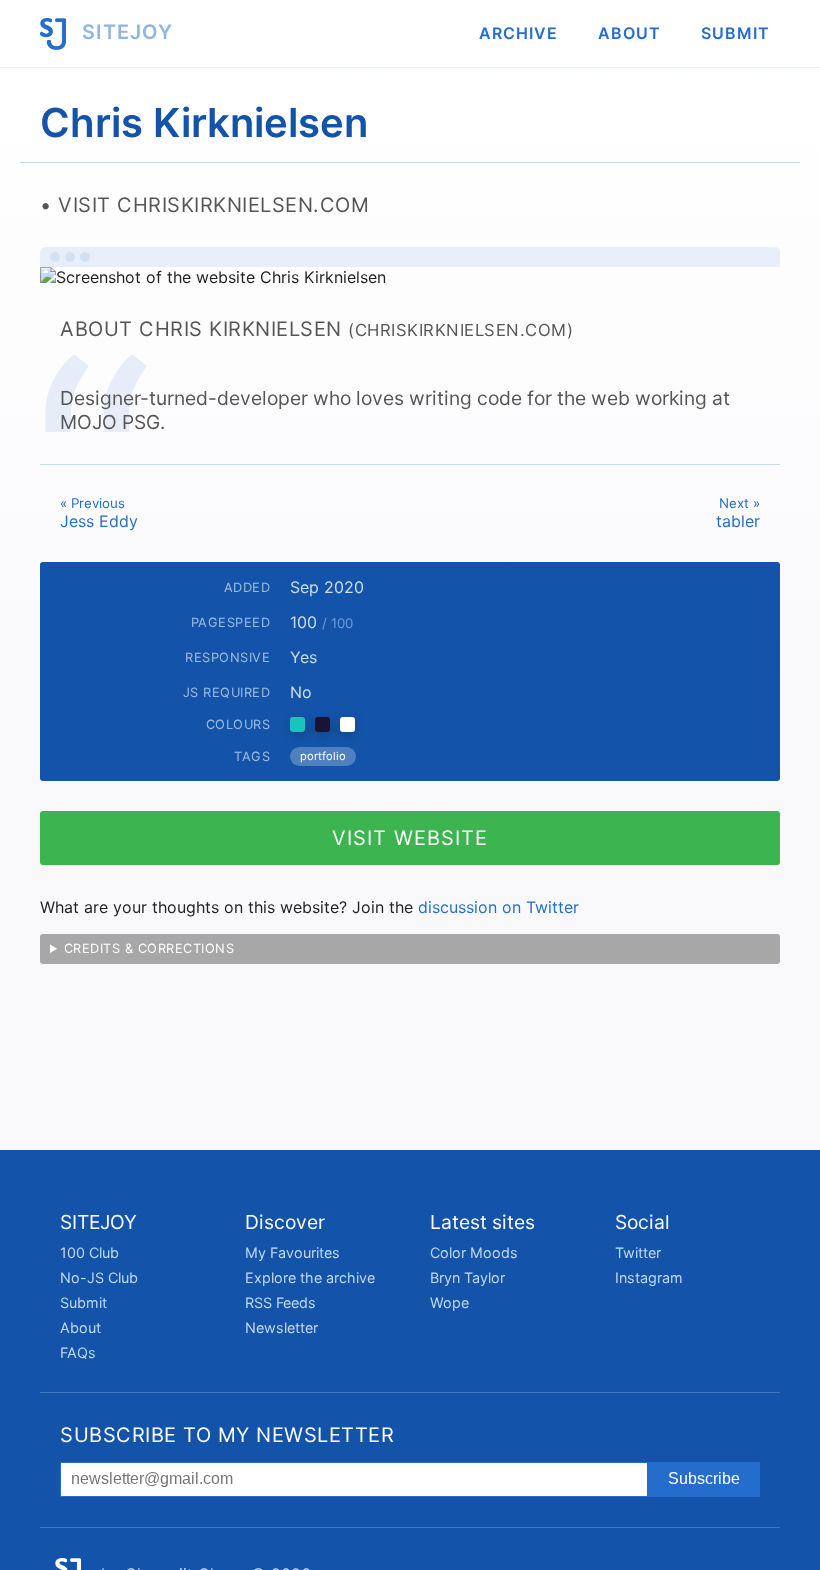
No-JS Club (99, 1277)
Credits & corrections (149, 948)
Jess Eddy (99, 513)
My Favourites (292, 1252)
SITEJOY (124, 32)
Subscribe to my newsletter (227, 1435)
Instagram (649, 1277)
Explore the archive (310, 1277)
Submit (735, 33)
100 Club (89, 1252)
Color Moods (474, 1252)
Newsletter (281, 1327)
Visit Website (410, 838)
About (629, 33)
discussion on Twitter (498, 907)
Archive (518, 33)
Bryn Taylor (467, 1277)
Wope (449, 1302)
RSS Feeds (280, 1302)
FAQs (78, 1352)
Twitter (638, 1252)
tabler (738, 513)
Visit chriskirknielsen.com (213, 205)
